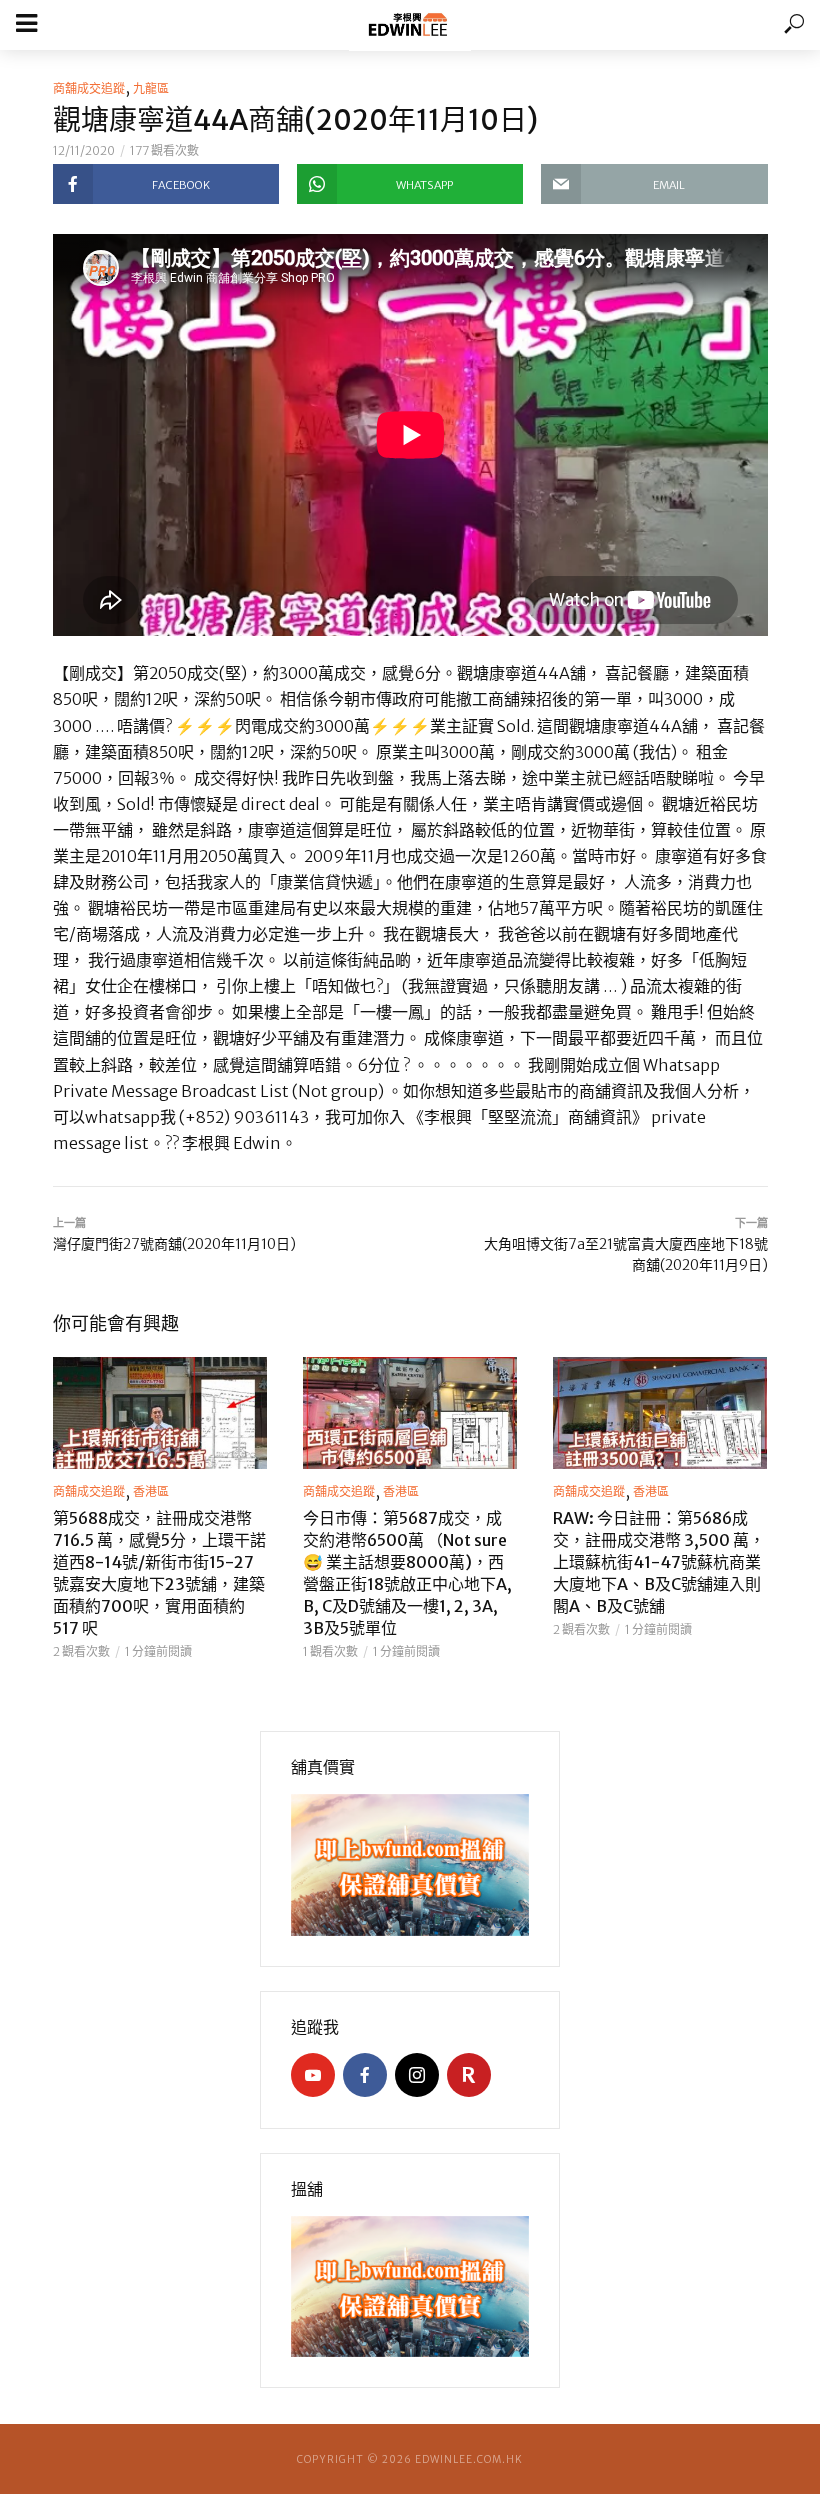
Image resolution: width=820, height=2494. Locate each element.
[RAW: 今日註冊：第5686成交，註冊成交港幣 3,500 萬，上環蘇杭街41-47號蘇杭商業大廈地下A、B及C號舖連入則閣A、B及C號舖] (660, 1413)
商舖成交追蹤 (89, 88)
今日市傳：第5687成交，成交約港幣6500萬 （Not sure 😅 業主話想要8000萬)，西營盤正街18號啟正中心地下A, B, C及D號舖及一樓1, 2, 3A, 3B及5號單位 (407, 1573)
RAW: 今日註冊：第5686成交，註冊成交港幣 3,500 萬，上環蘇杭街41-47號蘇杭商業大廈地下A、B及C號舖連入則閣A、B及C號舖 (659, 1562)
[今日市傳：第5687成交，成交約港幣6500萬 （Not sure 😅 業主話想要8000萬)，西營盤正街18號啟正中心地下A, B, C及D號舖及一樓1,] (410, 1413)
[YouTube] (313, 2075)
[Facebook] (365, 2075)
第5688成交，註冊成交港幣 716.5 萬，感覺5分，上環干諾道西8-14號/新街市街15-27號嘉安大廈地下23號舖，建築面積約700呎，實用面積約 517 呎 (159, 1573)
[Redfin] (469, 2075)
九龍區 (151, 88)
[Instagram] (417, 2075)
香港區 (151, 1491)
